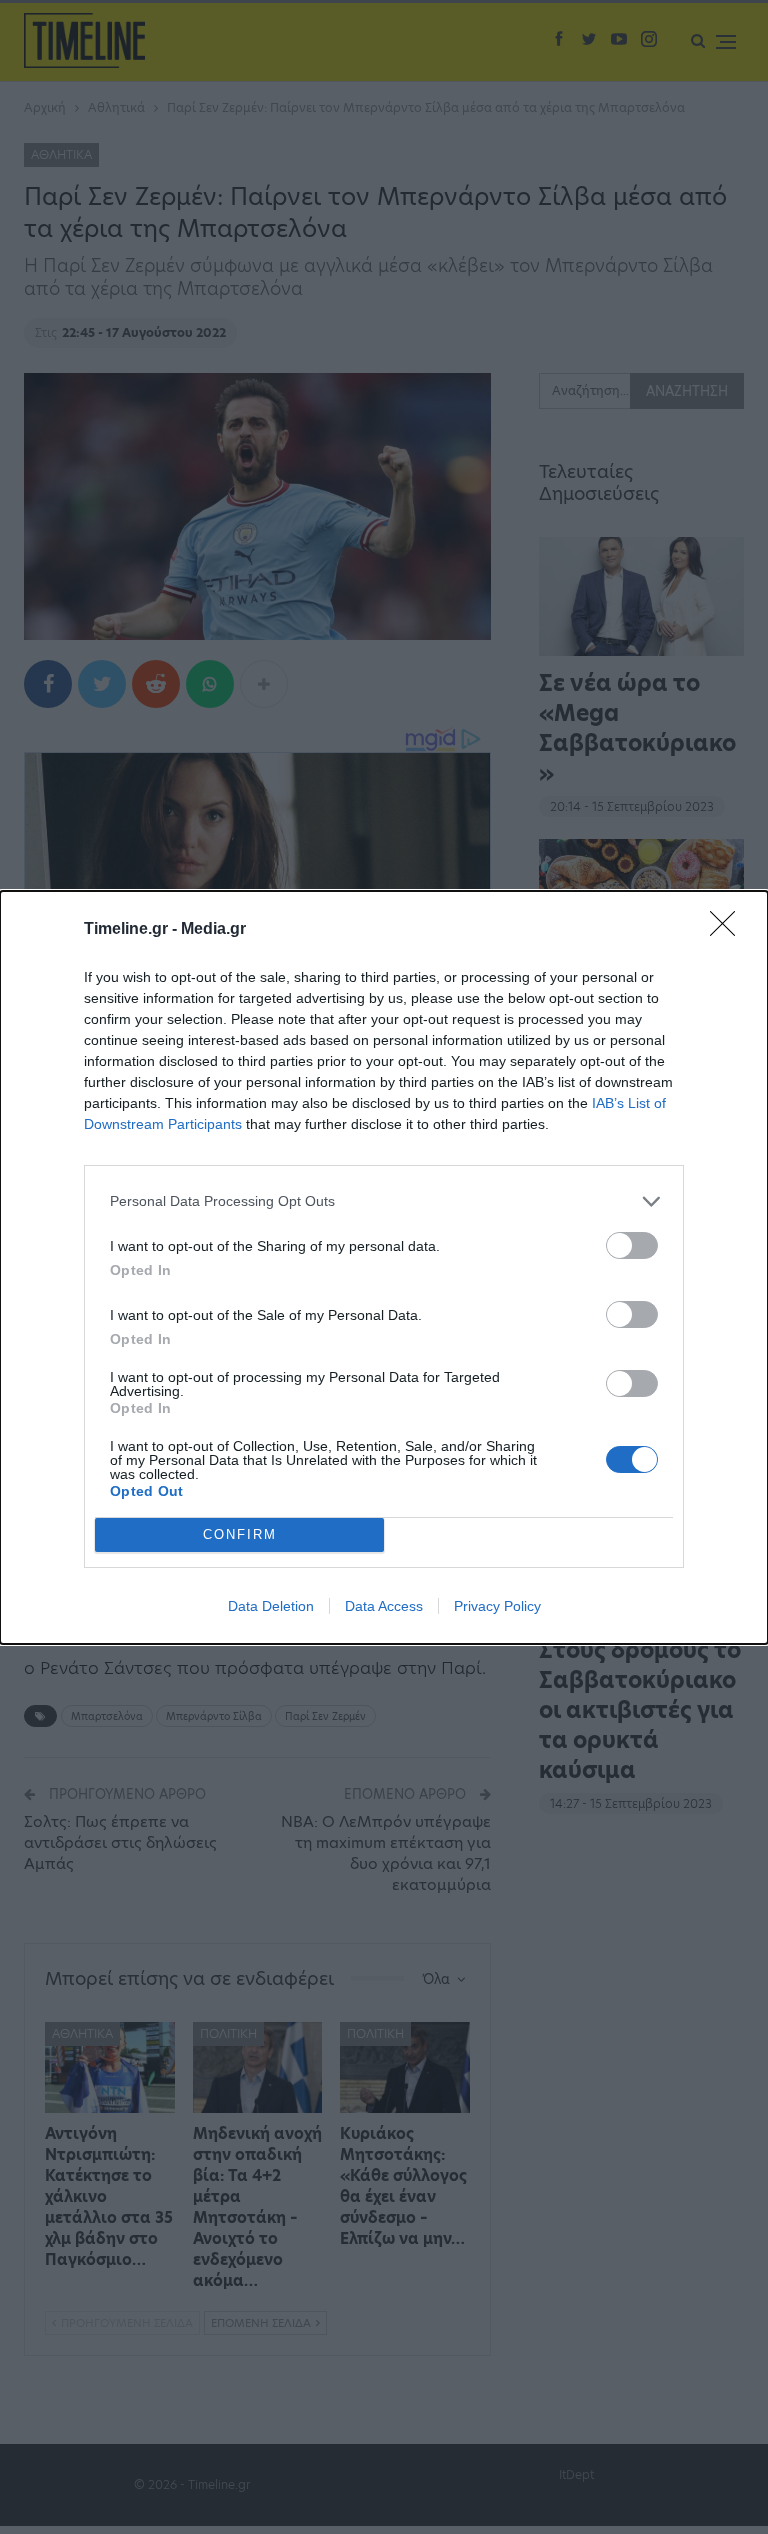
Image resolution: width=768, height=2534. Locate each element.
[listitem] (384, 1201)
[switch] (632, 1245)
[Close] (729, 930)
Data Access (384, 1606)
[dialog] (384, 1267)
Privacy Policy (497, 1606)
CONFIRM (240, 1534)
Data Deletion (271, 1606)
